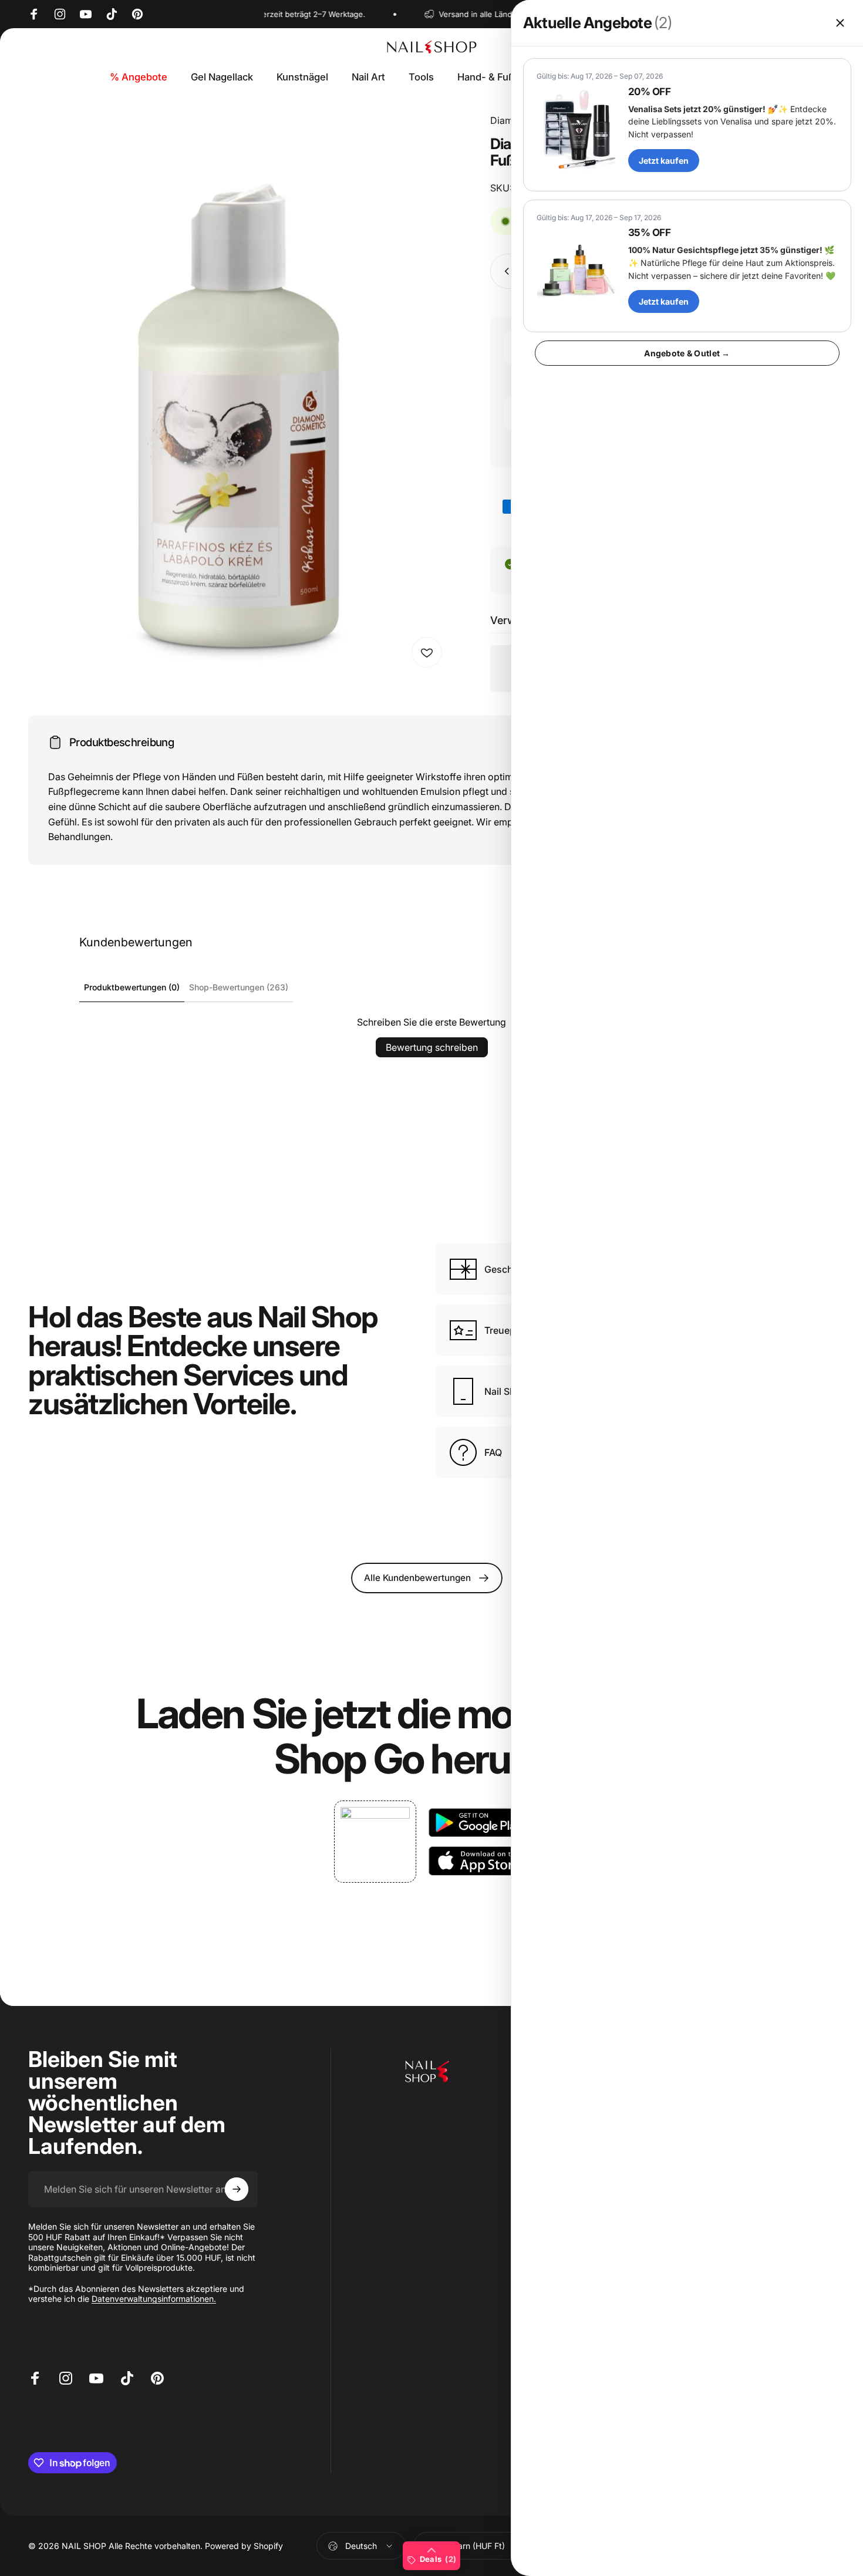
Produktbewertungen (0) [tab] (132, 987)
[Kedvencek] (427, 652)
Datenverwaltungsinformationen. (154, 2299)
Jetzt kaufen (664, 161)
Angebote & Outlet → (687, 353)
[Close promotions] (840, 23)
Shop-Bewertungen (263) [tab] (239, 987)
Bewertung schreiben (432, 1047)
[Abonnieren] (237, 2189)
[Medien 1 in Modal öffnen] (239, 394)
